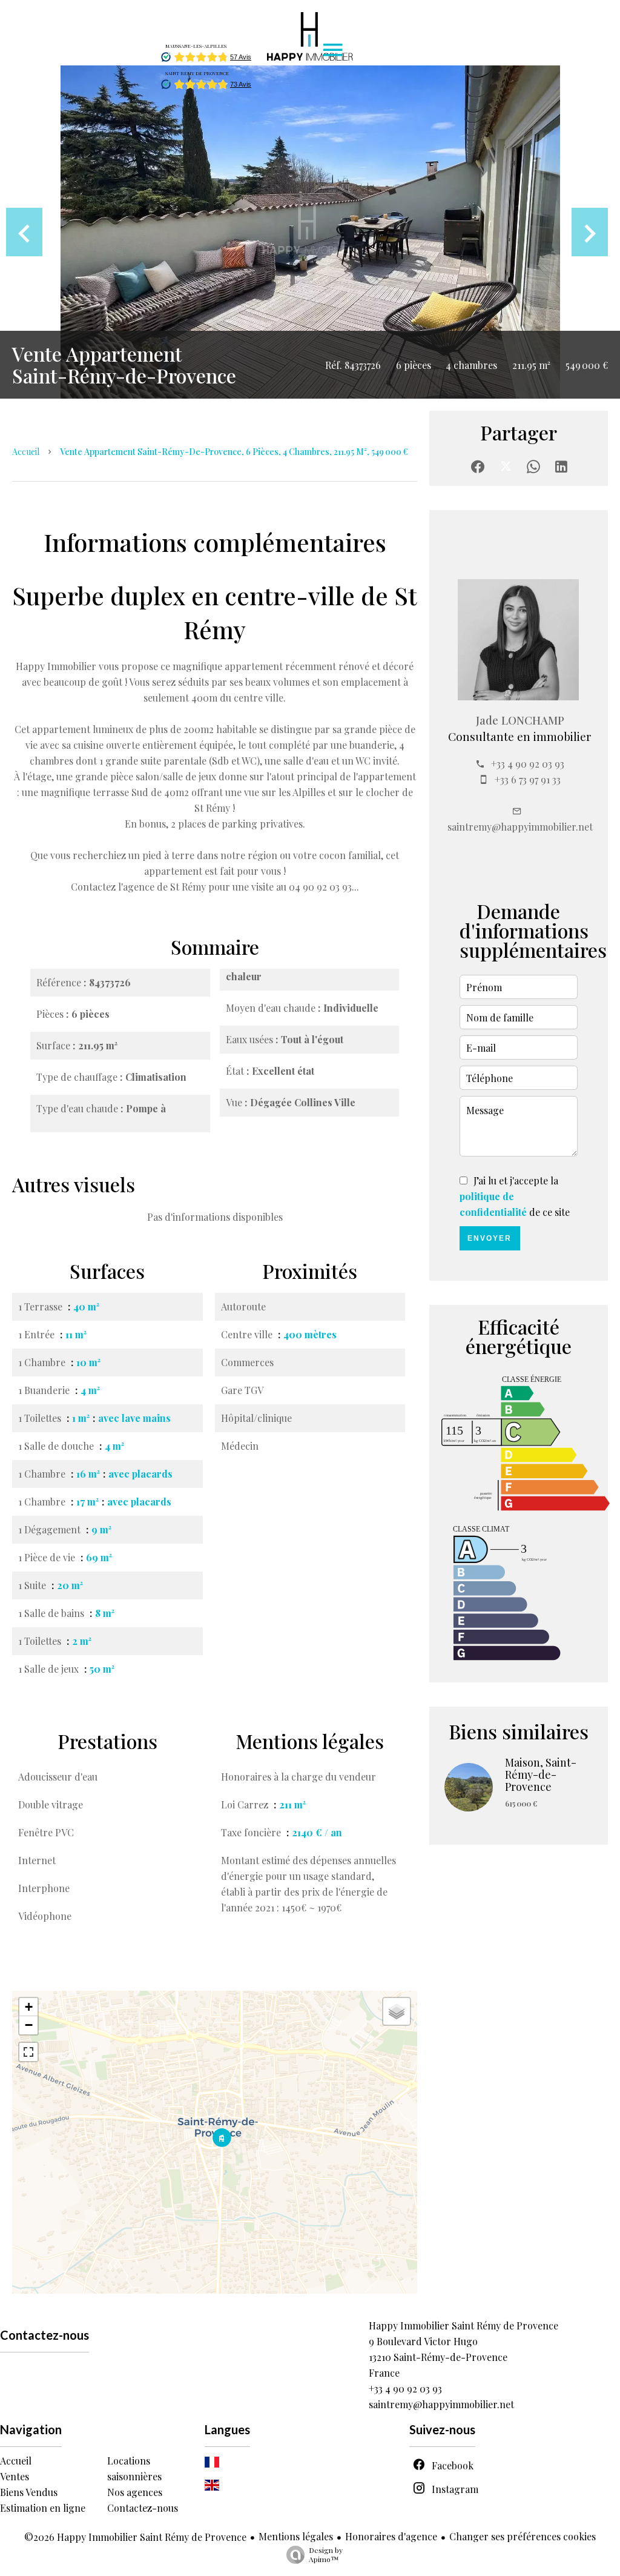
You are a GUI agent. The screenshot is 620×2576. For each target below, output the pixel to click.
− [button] (29, 2025)
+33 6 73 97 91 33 (528, 779)
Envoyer (490, 1238)
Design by (326, 2554)
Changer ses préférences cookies (523, 2536)
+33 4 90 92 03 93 (528, 764)
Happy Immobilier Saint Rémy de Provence (463, 2325)
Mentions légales (296, 2536)
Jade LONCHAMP (520, 720)
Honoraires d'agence (391, 2536)
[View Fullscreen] (28, 2052)
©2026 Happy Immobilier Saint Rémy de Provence (135, 2537)
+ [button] (29, 2007)
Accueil (26, 452)
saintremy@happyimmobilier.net (520, 827)
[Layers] (397, 2011)
